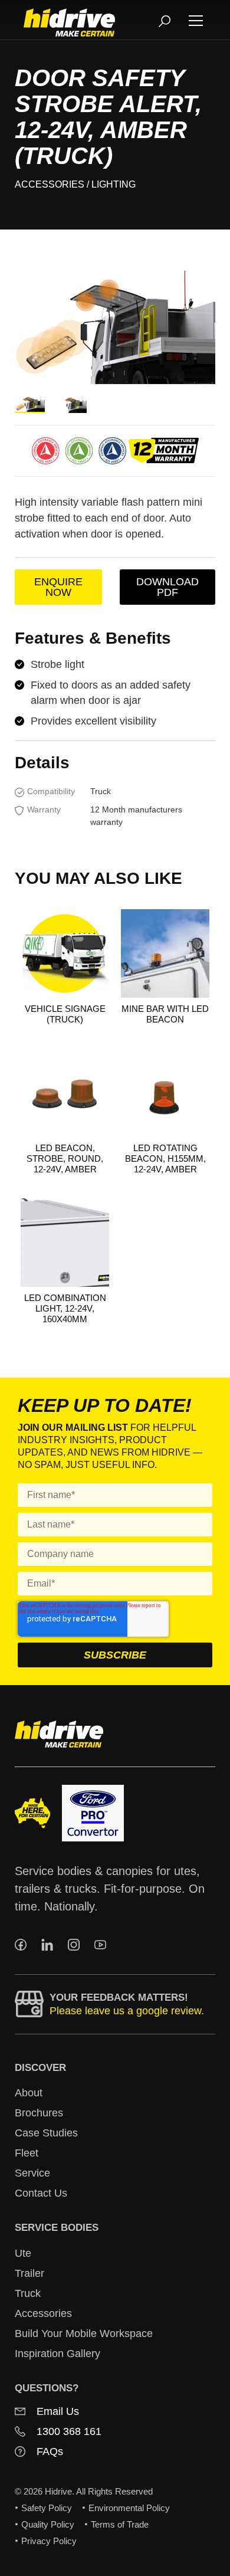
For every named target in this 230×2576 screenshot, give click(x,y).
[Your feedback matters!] (29, 2004)
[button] (196, 20)
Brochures (39, 2113)
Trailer (29, 2273)
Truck (28, 2293)
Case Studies (46, 2133)
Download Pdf (167, 587)
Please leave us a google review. (127, 2011)
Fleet (27, 2153)
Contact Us (41, 2193)
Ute (23, 2253)
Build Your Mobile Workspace (84, 2334)
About (29, 2093)
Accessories (50, 184)
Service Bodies (57, 2228)
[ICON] (21, 1945)
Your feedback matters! (119, 1997)
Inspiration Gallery (57, 2354)
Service (32, 2173)
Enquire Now (58, 587)
